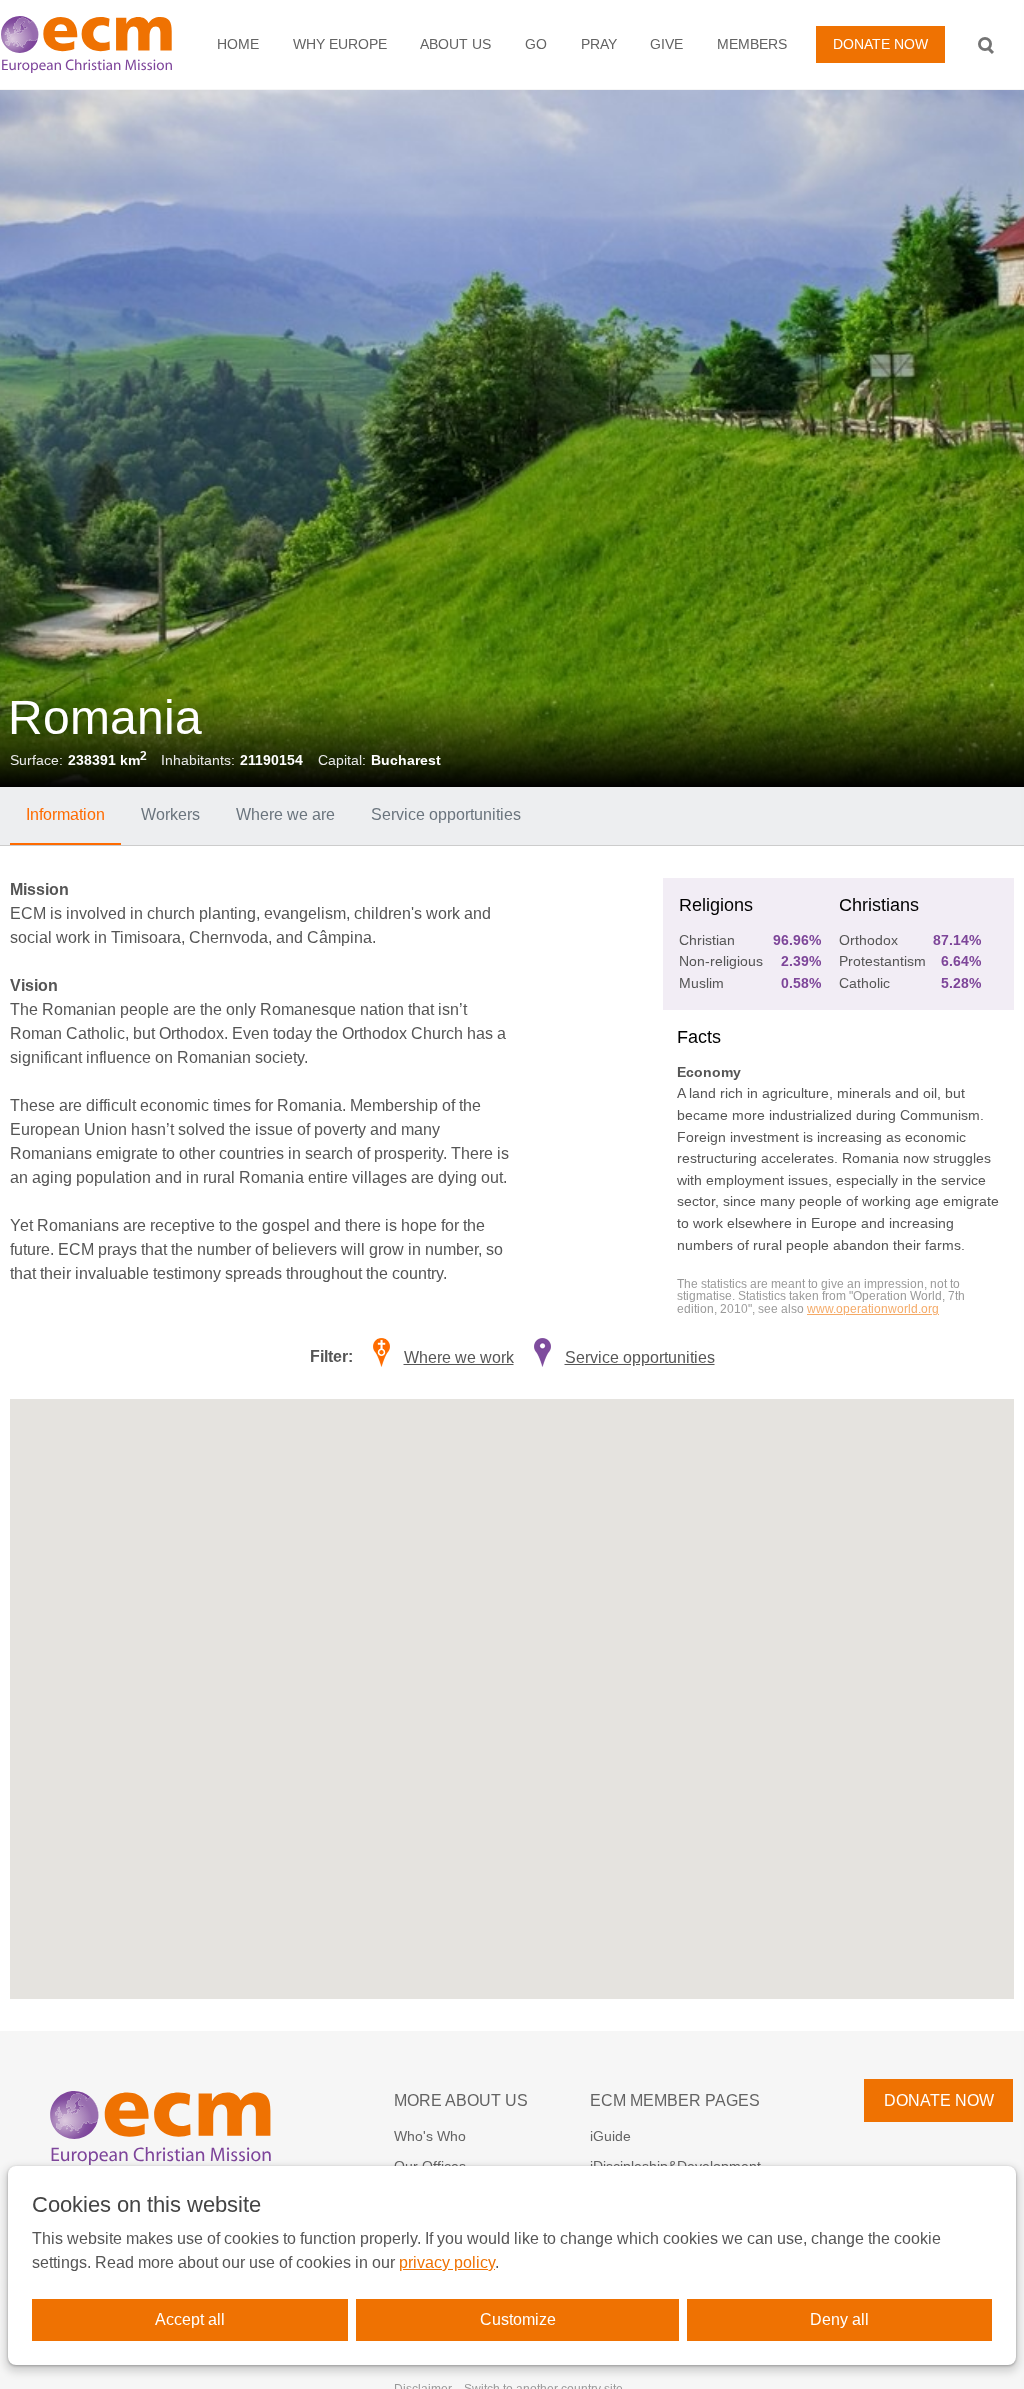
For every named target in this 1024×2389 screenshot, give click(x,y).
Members (752, 44)
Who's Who (430, 2136)
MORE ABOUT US (461, 2100)
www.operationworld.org (873, 1309)
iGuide (610, 2136)
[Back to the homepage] (95, 44)
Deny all (839, 2319)
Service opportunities (446, 814)
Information (65, 814)
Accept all (190, 2319)
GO (536, 44)
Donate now (880, 44)
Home (238, 44)
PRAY (599, 44)
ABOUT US (455, 44)
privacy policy (447, 2262)
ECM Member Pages (675, 2100)
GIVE (666, 44)
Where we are (285, 814)
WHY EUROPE (340, 44)
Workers (170, 814)
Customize (518, 2319)
